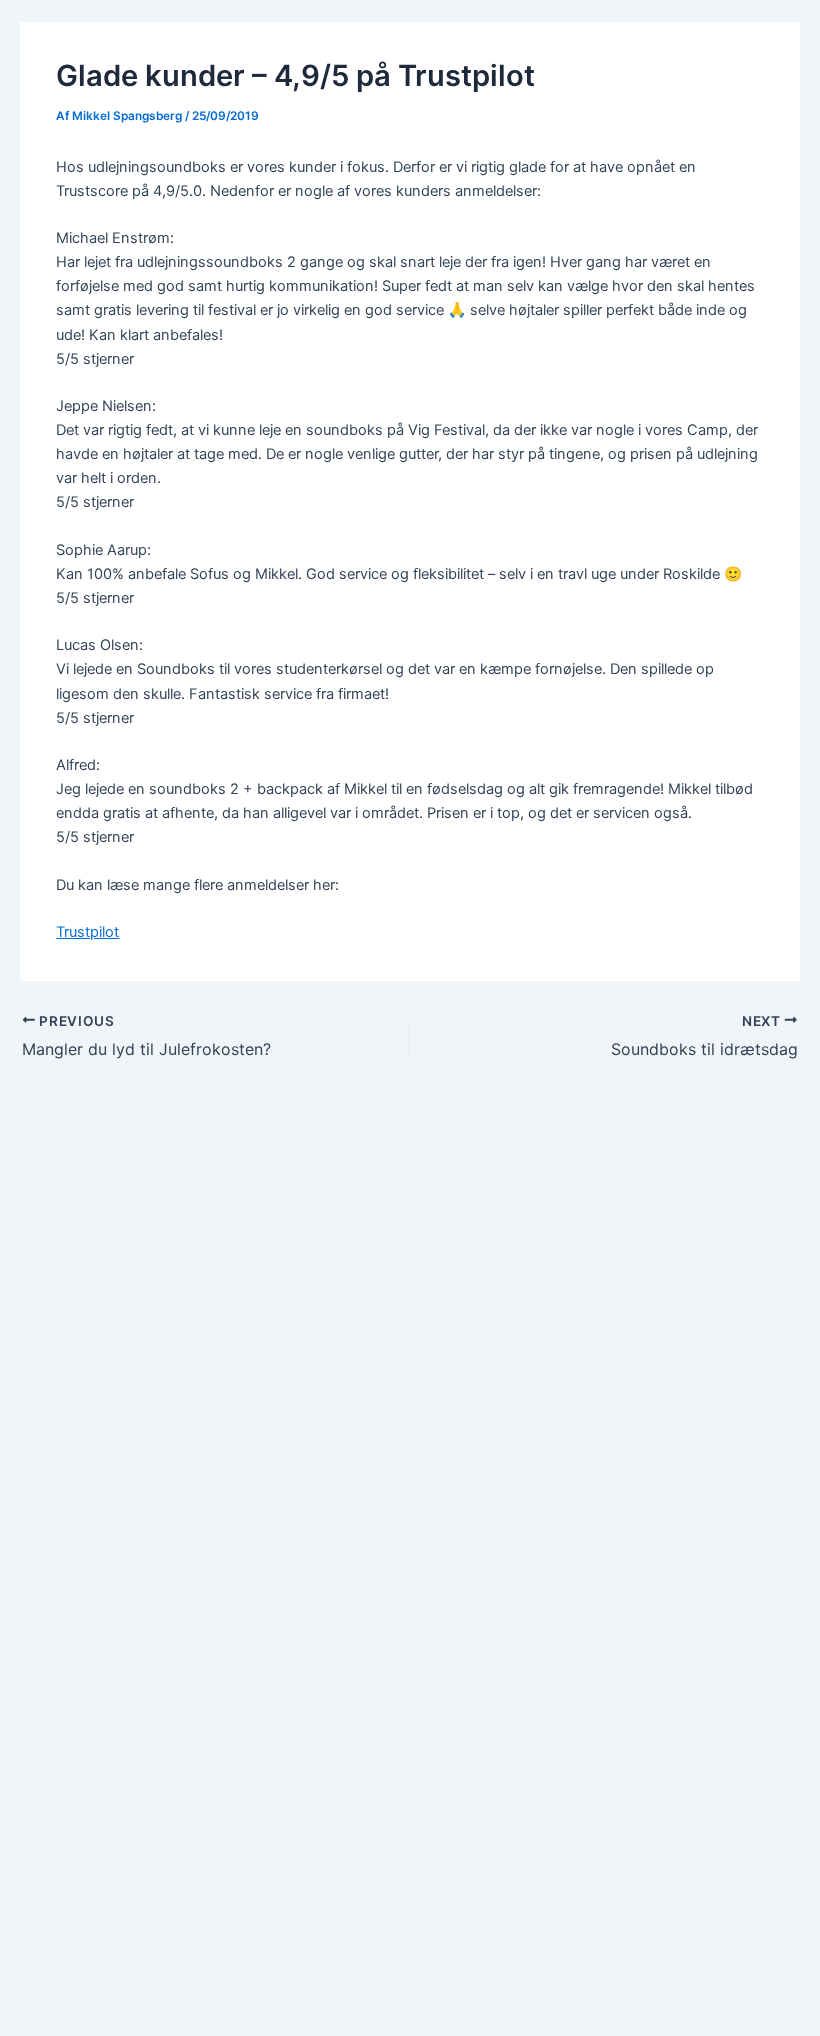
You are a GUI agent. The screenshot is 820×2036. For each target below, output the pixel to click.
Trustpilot (87, 932)
